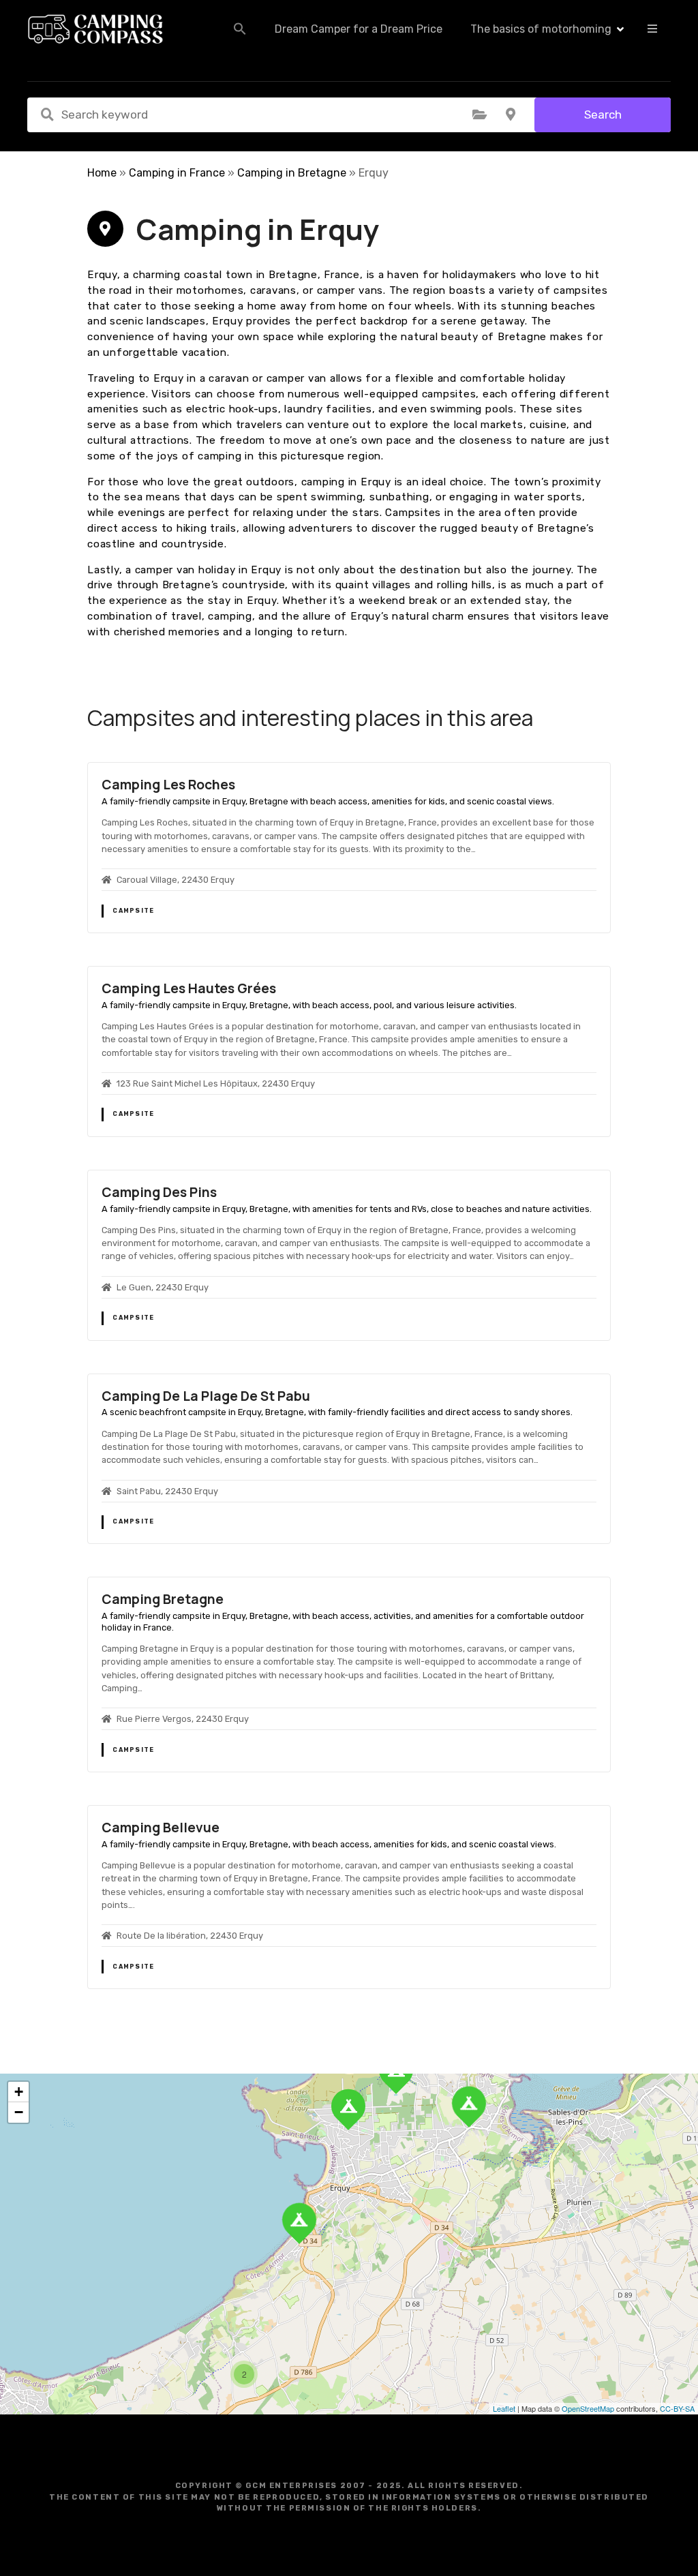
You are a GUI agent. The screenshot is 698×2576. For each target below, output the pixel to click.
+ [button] (19, 2092)
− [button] (19, 2112)
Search (603, 115)
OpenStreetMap (588, 2408)
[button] (240, 29)
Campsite (133, 911)
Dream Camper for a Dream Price (359, 29)
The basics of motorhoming (541, 29)
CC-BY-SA (677, 2408)
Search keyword (47, 115)
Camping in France (177, 173)
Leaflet (504, 2408)
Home (102, 173)
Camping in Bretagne (292, 173)
